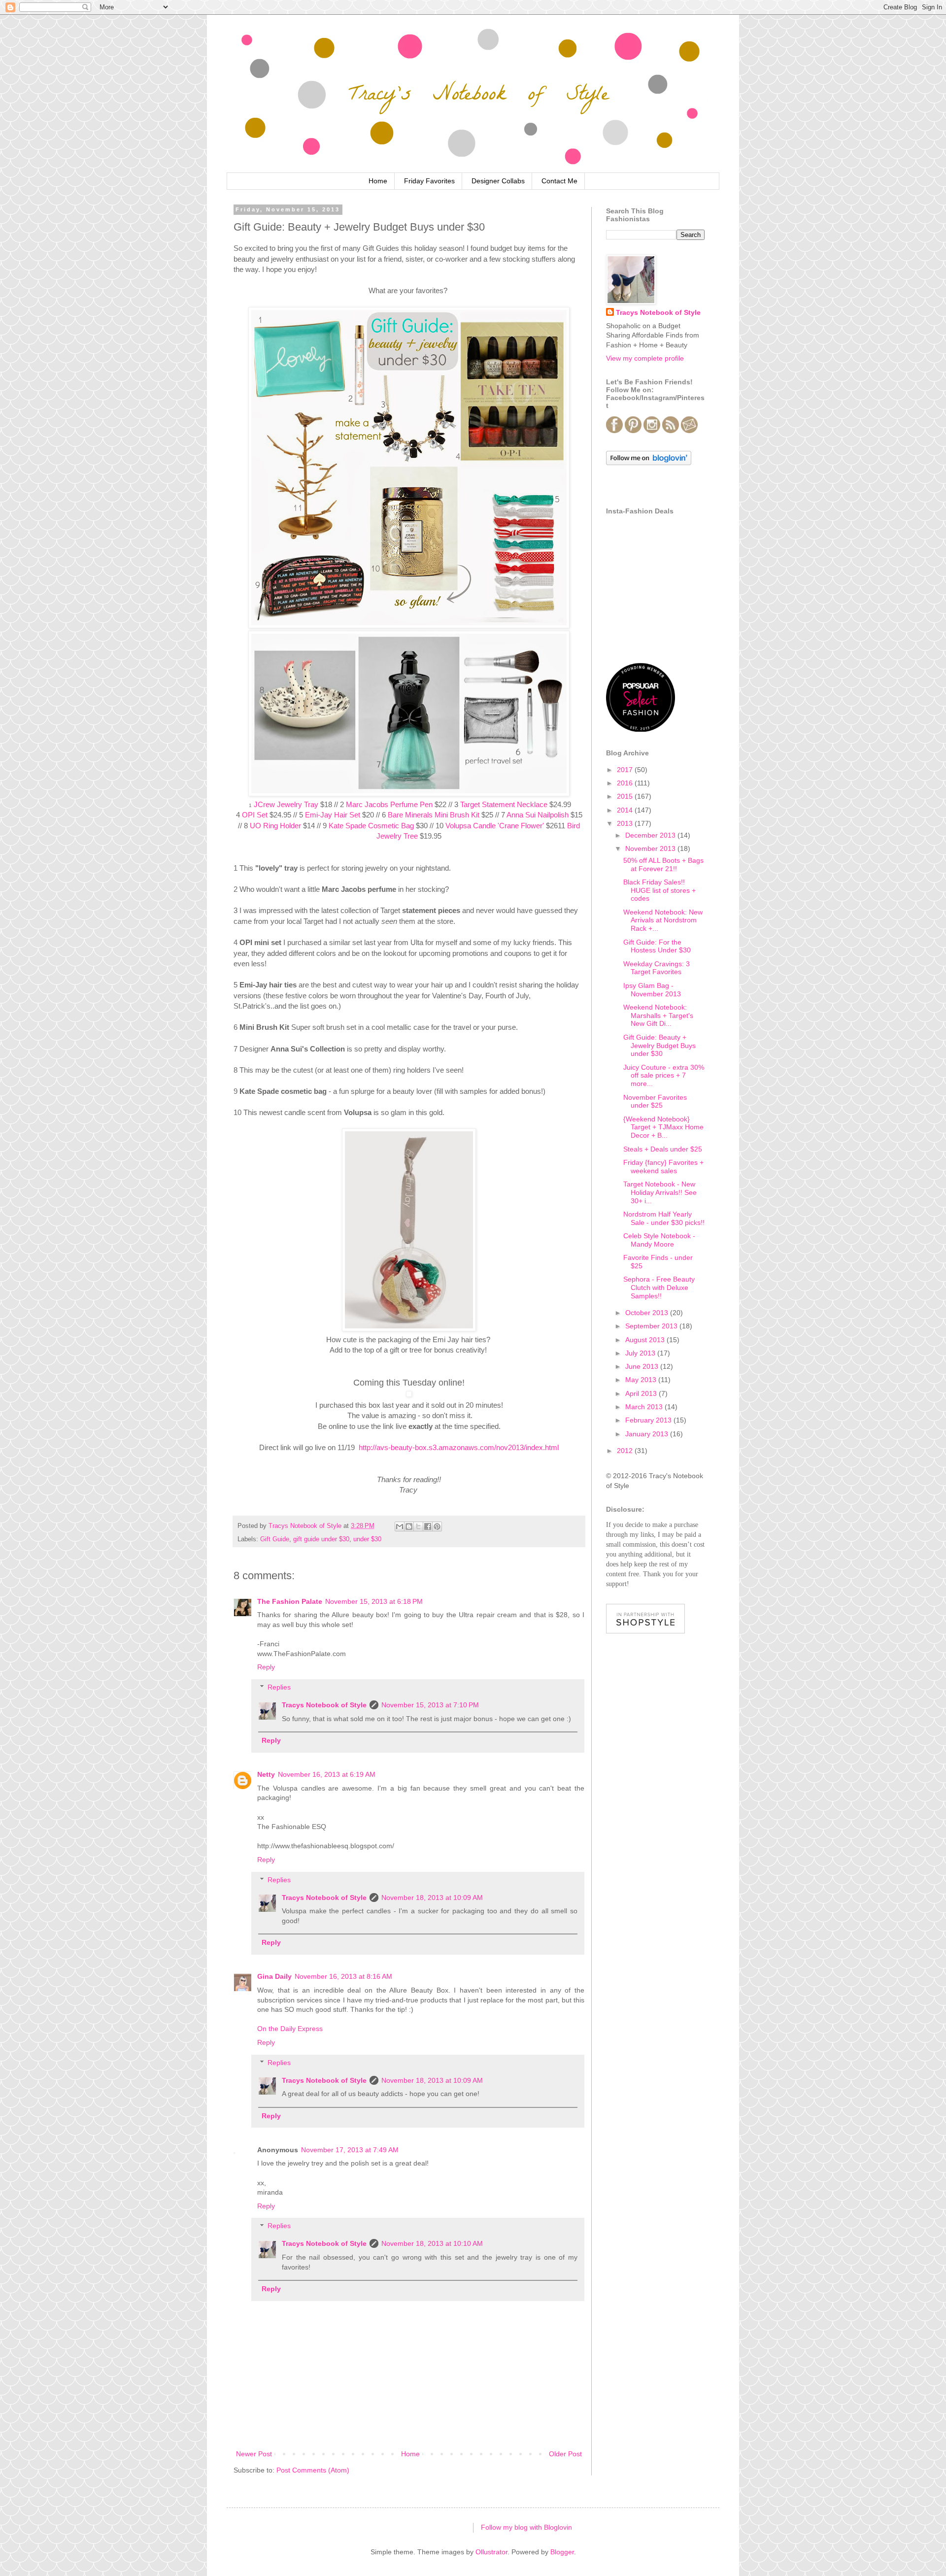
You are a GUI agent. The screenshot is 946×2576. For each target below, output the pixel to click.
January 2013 (648, 1434)
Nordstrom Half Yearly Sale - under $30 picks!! (664, 1218)
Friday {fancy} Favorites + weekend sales (663, 1167)
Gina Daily (274, 1976)
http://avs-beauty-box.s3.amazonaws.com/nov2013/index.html (459, 1447)
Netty (266, 1774)
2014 (626, 810)
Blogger (562, 2552)
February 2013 (649, 1420)
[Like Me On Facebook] (614, 431)
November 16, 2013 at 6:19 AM (327, 1774)
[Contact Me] (689, 431)
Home (378, 181)
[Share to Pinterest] (437, 1526)
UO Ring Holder (275, 826)
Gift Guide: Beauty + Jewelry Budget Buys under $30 (659, 1046)
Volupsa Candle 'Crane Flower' (495, 826)
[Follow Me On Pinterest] (633, 431)
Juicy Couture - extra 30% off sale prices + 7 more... (664, 1076)
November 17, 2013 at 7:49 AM (350, 2150)
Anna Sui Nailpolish (538, 815)
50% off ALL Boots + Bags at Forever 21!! (663, 864)
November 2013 (651, 848)
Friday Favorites (429, 181)
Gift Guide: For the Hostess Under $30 (657, 946)
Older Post (565, 2454)
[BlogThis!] (409, 1526)
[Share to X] (418, 1526)
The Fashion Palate (290, 1601)
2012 (626, 1451)
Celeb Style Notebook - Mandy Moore (659, 1240)
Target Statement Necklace (504, 804)
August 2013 (646, 1340)
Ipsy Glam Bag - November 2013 (652, 990)
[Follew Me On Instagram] (652, 431)
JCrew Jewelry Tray (286, 804)
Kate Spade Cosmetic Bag (371, 826)
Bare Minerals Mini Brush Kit (434, 815)
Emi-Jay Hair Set (333, 815)
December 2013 (651, 835)
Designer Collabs (498, 181)
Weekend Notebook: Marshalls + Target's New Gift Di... (658, 1016)
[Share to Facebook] (428, 1526)
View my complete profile (645, 358)
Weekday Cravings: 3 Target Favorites (657, 968)
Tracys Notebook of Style (324, 1705)
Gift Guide (275, 1539)
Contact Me (559, 181)
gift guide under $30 (321, 1539)
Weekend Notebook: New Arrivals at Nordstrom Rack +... (663, 920)
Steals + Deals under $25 (663, 1149)
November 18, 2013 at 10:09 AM (432, 1898)
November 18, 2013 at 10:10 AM (432, 2243)
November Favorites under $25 (655, 1102)
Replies (279, 1687)
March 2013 (645, 1407)
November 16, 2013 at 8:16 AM (343, 1976)
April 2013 (642, 1393)
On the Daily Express (290, 2029)
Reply (266, 1667)
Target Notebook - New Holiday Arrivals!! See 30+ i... (660, 1192)
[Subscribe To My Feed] (671, 431)
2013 (626, 823)
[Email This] (400, 1526)
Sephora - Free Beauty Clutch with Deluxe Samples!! (659, 1288)
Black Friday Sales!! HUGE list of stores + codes (659, 890)
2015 (626, 796)
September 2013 (652, 1326)
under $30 (367, 1539)
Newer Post (254, 2454)
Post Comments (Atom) (313, 2470)
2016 (626, 783)
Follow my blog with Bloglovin (526, 2527)
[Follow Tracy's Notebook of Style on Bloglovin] (649, 463)
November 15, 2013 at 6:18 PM (374, 1601)
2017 (626, 770)
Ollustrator (491, 2552)
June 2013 (643, 1366)
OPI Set (255, 815)
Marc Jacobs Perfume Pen (389, 804)
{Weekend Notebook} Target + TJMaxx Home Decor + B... (663, 1127)
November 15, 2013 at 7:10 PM (430, 1705)
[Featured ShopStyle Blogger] (645, 1631)
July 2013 (641, 1353)
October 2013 (648, 1313)
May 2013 (642, 1380)
